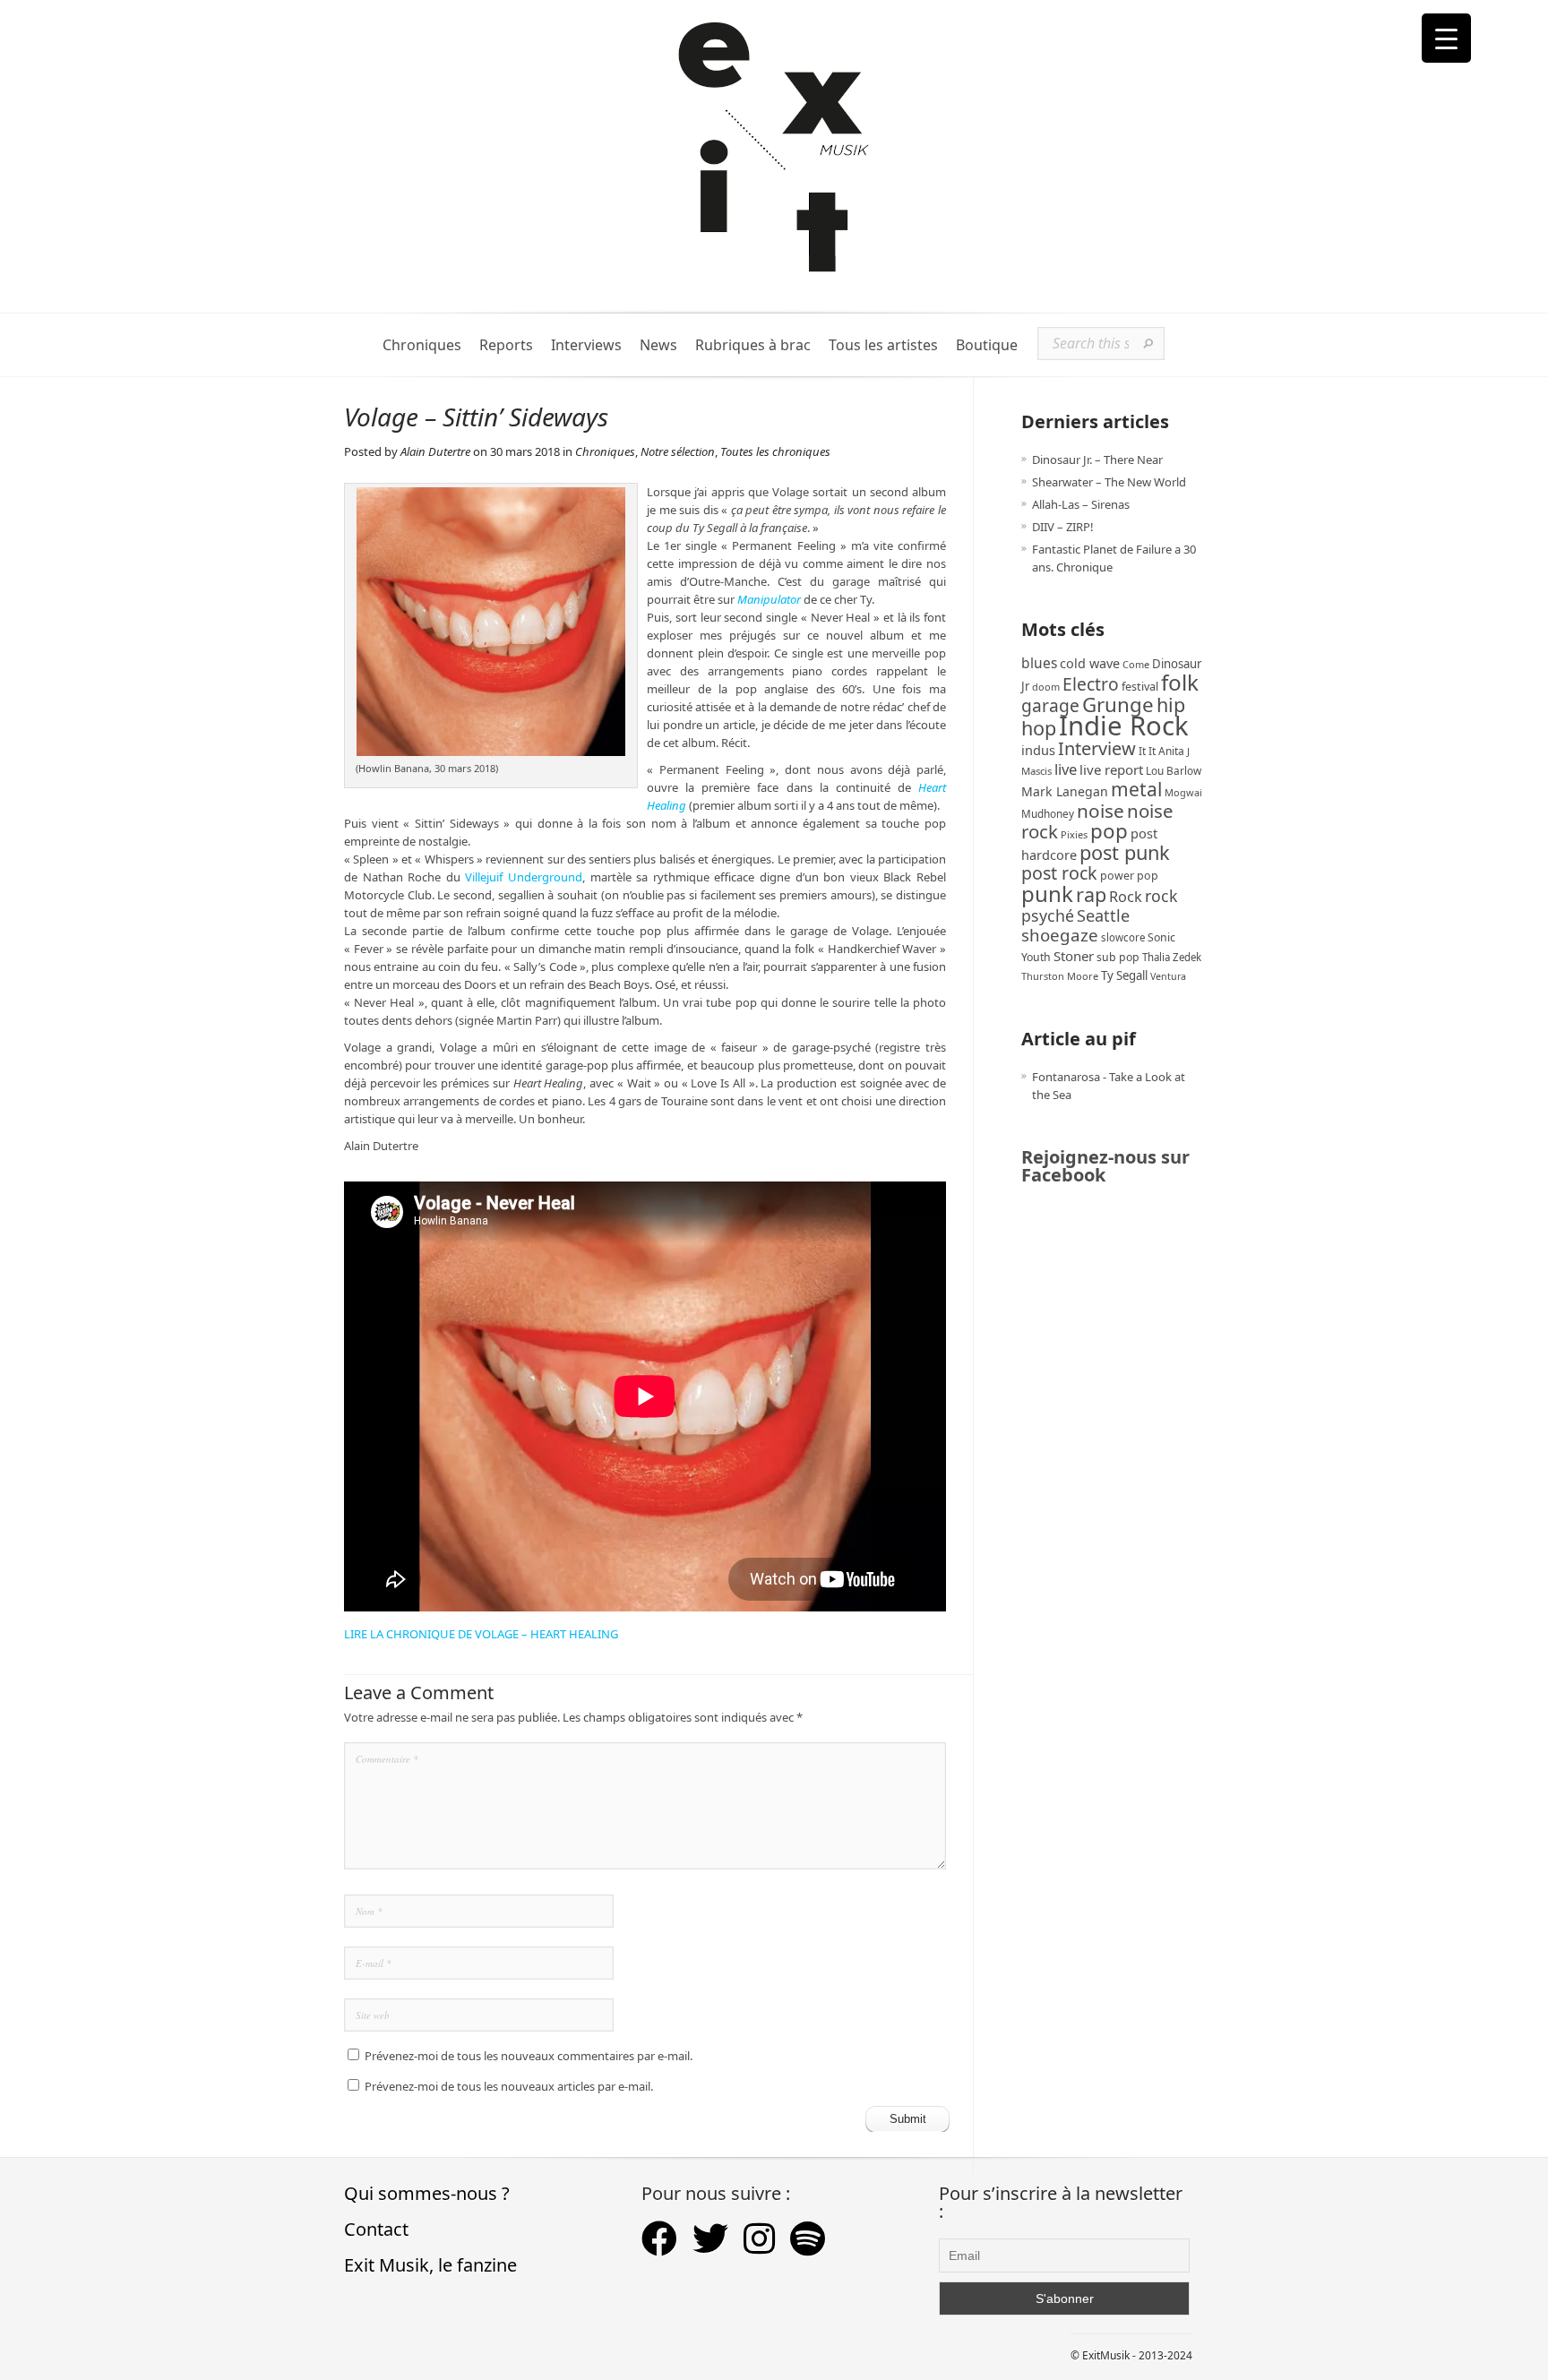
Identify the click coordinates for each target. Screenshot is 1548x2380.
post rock (1059, 873)
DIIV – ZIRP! (1063, 527)
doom (1046, 687)
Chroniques (422, 345)
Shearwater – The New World (1109, 482)
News (658, 345)
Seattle (1103, 915)
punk (1047, 894)
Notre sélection (678, 451)
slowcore (1123, 937)
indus (1038, 750)
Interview (1097, 748)
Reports (506, 345)
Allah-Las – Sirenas (1081, 504)
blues (1039, 663)
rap (1091, 894)
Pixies (1074, 834)
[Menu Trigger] (1446, 38)
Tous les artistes (883, 345)
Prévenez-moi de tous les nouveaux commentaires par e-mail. (529, 2056)
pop (1109, 831)
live (1066, 769)
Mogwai (1183, 792)
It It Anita (1161, 751)
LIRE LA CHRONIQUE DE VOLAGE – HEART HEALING (481, 1634)
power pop (1129, 876)
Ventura (1168, 976)
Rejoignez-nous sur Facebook (1105, 1166)
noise (1101, 811)
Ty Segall (1124, 975)
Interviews (586, 345)
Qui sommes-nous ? (427, 2193)
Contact (376, 2229)
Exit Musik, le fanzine (430, 2265)
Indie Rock (1124, 726)
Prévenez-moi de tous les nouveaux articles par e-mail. (509, 2086)
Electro (1091, 684)
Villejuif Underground (524, 877)
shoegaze (1060, 935)
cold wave (1090, 663)
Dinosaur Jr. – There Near (1097, 460)
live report (1111, 769)
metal (1136, 789)
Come (1136, 664)
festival (1140, 687)
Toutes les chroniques (775, 451)
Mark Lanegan (1065, 791)
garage (1050, 705)
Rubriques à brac (753, 345)
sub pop (1118, 957)
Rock (1126, 897)
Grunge (1118, 705)
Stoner (1074, 956)
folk (1180, 682)
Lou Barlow (1174, 770)
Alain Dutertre (435, 451)
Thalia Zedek (1172, 957)
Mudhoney (1048, 813)
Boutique (987, 345)
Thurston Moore (1060, 976)
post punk (1125, 852)
